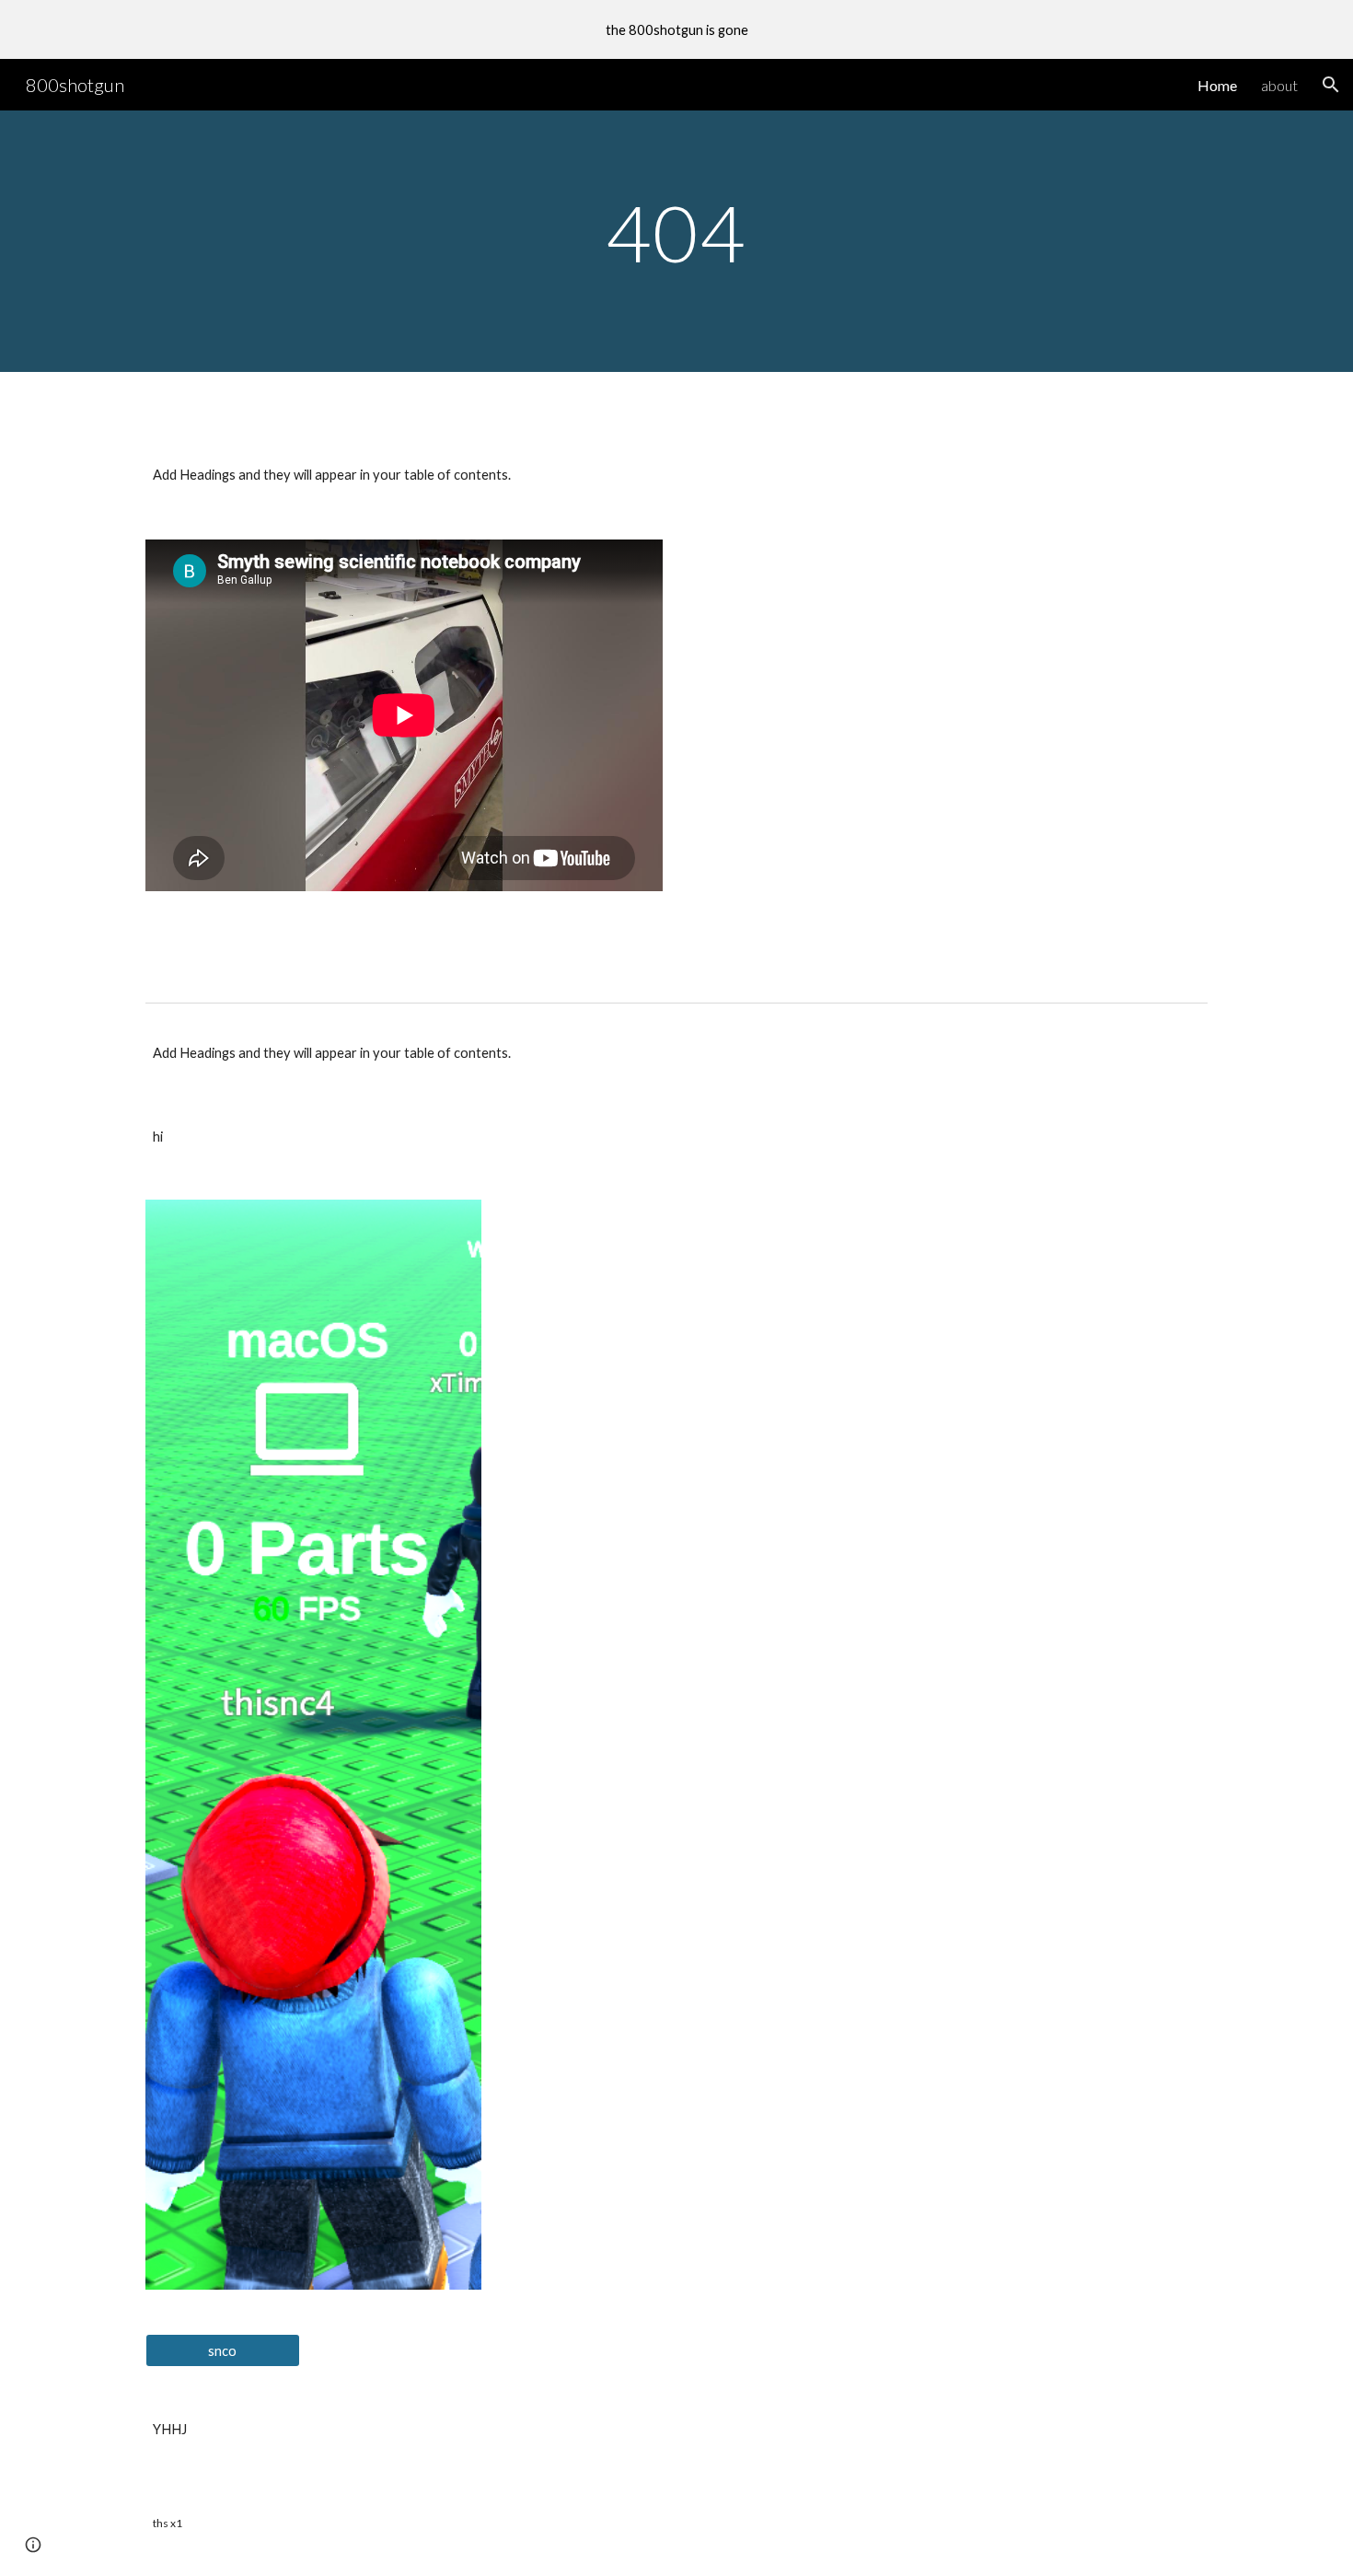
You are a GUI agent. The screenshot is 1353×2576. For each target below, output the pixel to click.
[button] (1331, 85)
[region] (676, 29)
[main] (676, 241)
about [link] (1279, 85)
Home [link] (1217, 85)
